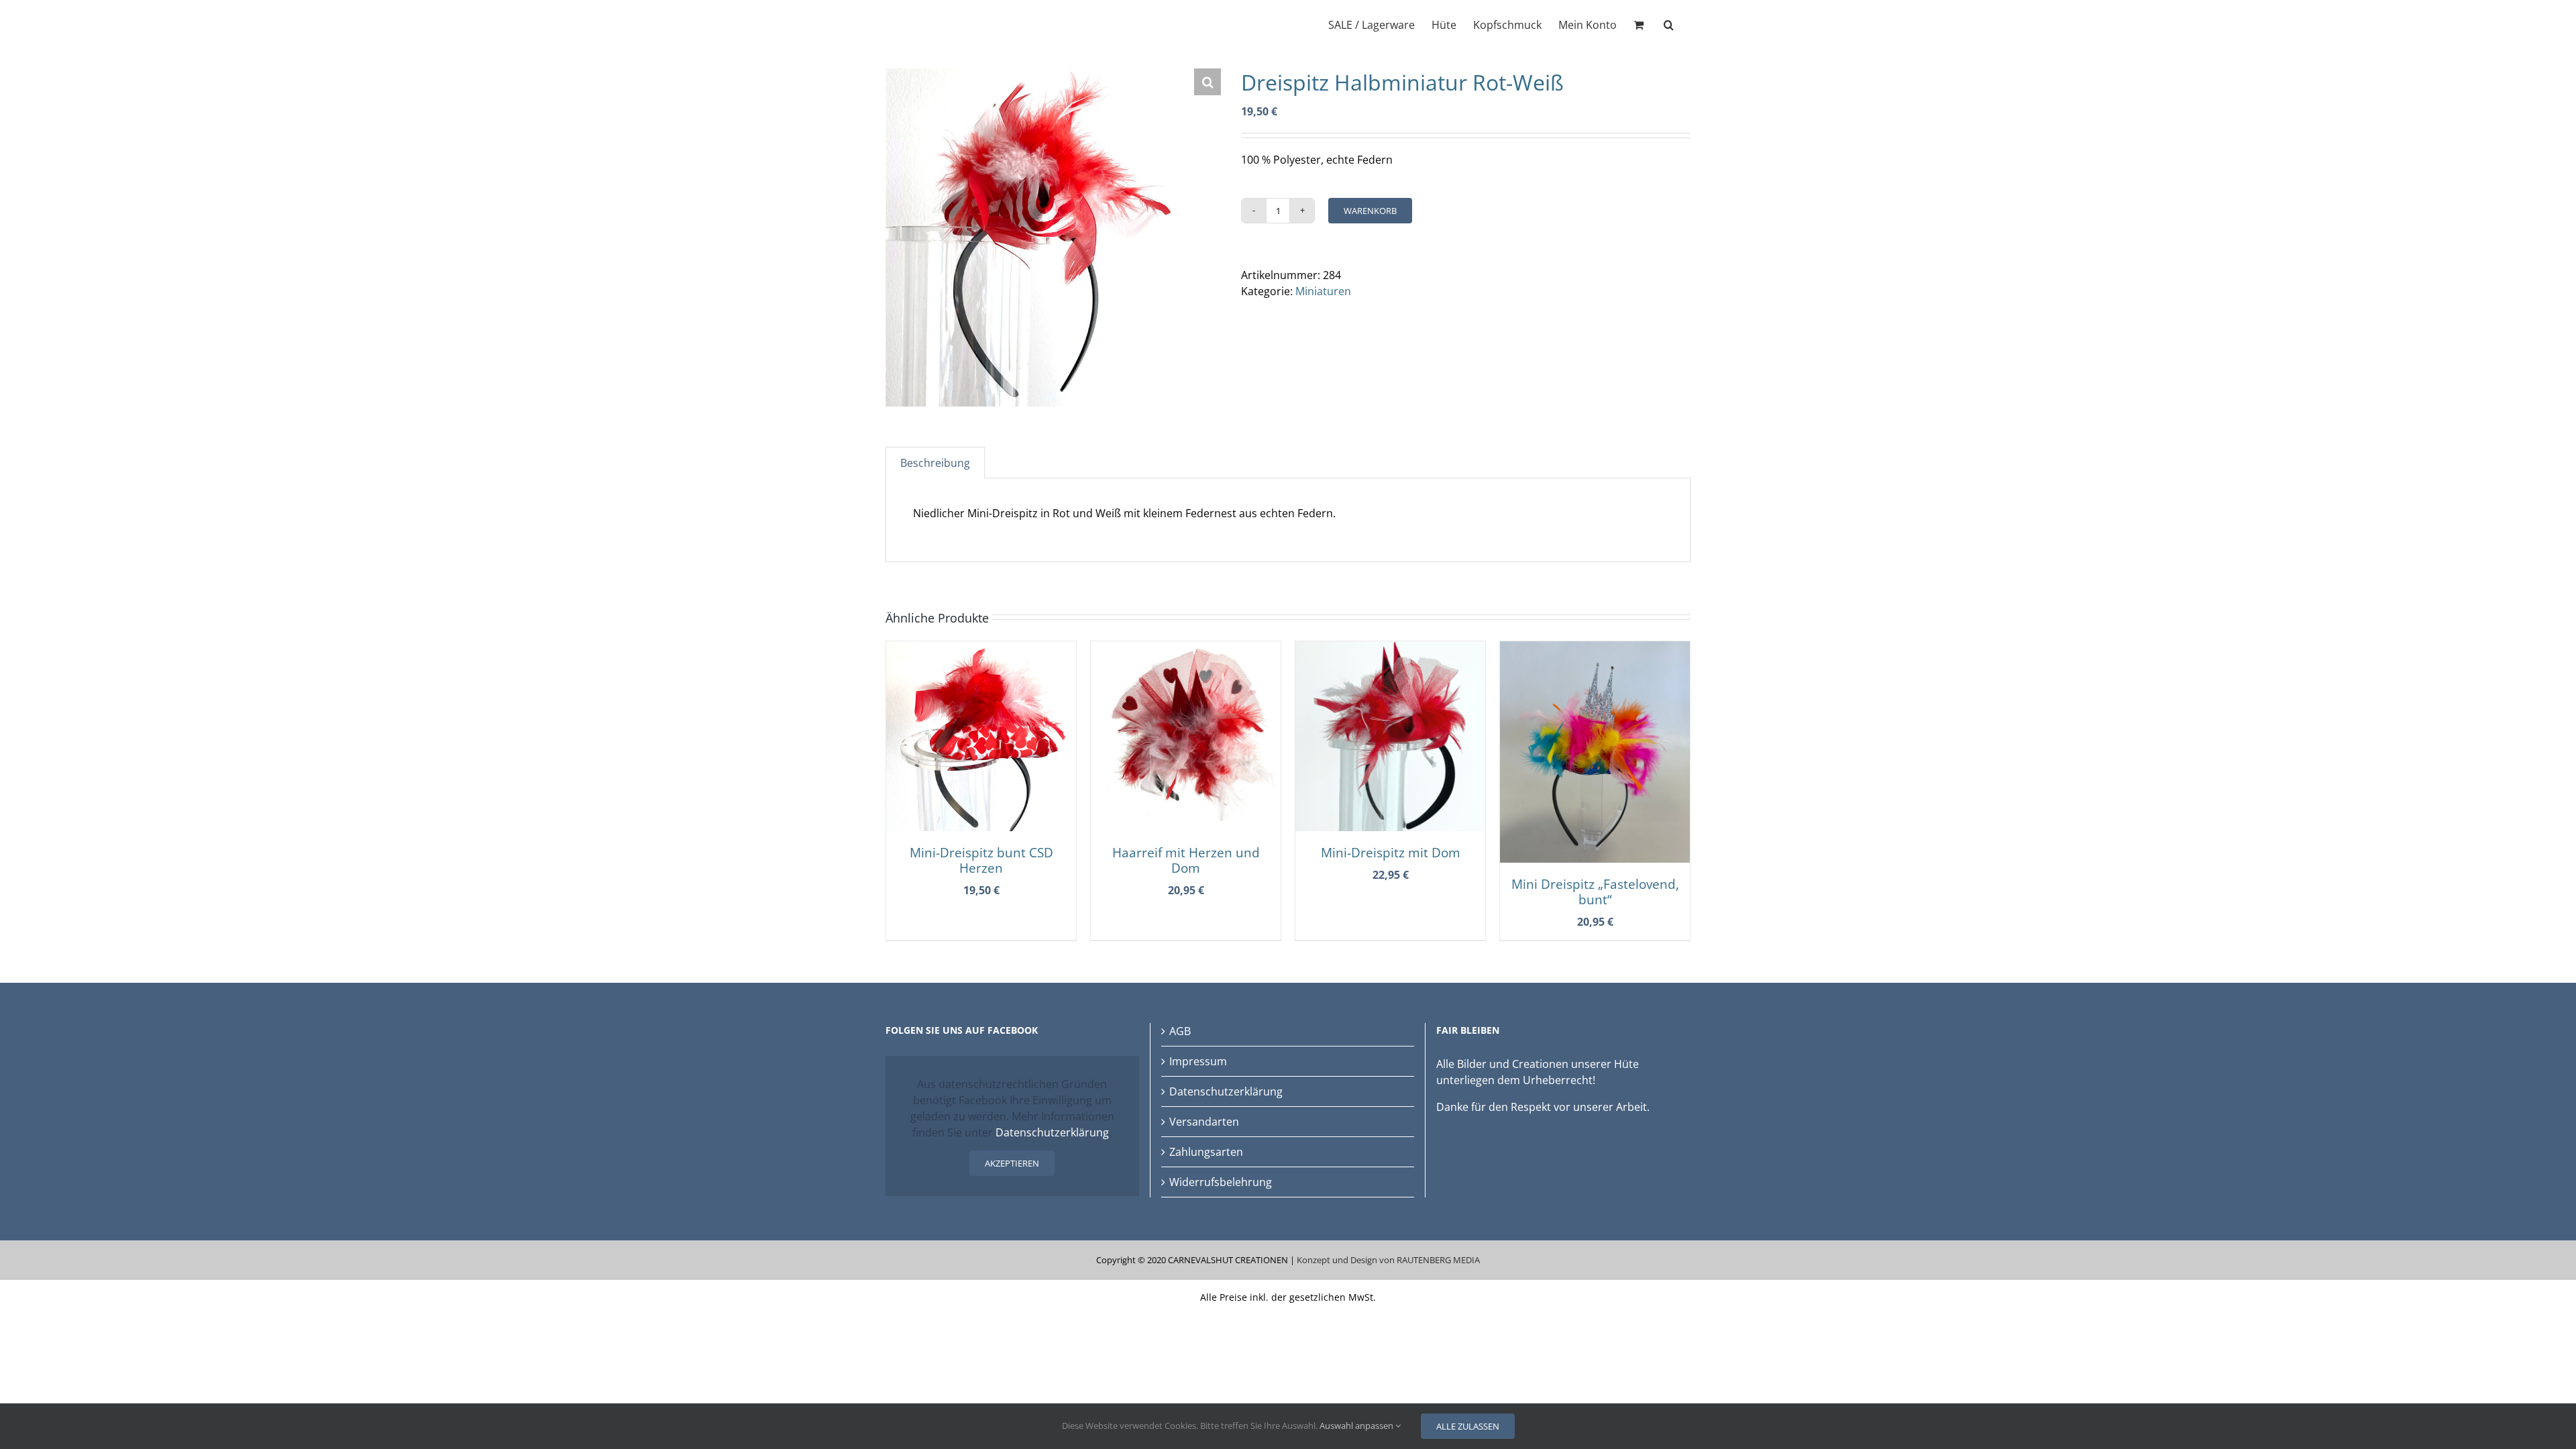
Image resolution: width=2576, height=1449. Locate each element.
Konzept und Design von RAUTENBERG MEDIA (1388, 1260)
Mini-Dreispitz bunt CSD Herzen (981, 860)
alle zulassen (1468, 1426)
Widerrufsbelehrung (1221, 1182)
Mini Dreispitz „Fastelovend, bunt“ (1595, 892)
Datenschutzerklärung (1052, 1132)
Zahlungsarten (1206, 1152)
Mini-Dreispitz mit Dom (1391, 852)
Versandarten (1204, 1122)
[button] (1669, 23)
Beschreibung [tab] (935, 463)
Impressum (1198, 1061)
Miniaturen (1323, 291)
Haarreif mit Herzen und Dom (1186, 860)
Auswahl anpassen (1357, 1426)
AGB (1180, 1031)
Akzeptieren (1012, 1163)
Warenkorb (1370, 211)
